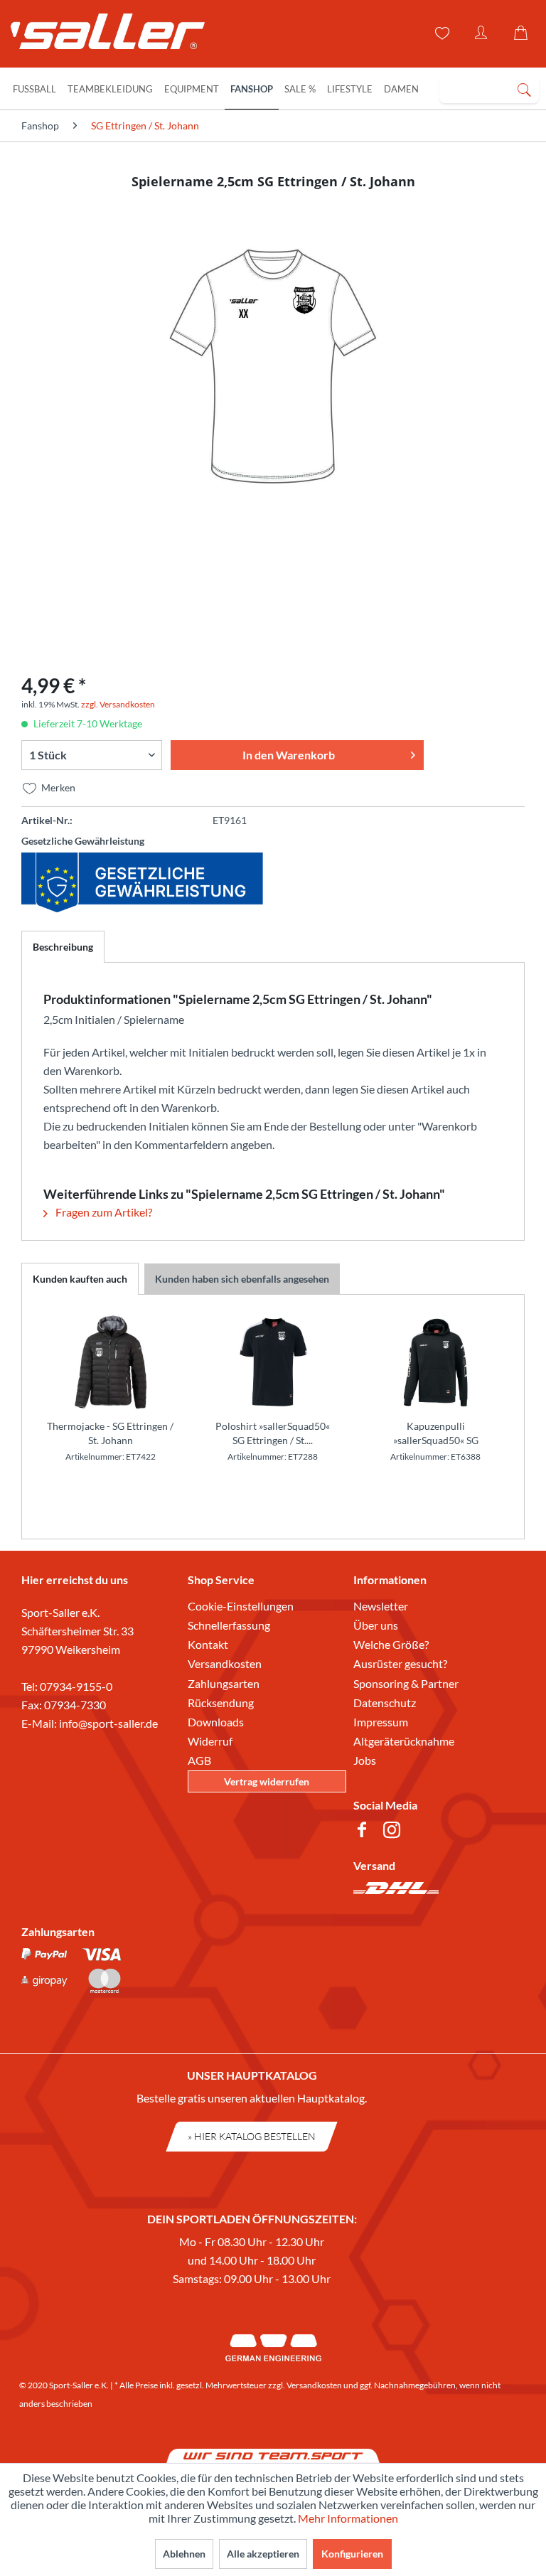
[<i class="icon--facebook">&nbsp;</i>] (365, 1832)
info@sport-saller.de (108, 1723)
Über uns (376, 1625)
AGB (199, 1760)
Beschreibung (63, 947)
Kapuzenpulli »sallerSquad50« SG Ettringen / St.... (436, 1434)
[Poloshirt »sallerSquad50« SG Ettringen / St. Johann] (273, 1362)
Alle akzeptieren (263, 2554)
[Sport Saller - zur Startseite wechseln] (101, 36)
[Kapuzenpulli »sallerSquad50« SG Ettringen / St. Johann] (435, 1362)
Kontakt (208, 1644)
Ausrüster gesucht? (400, 1663)
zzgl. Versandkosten (118, 704)
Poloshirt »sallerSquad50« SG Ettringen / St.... (273, 1433)
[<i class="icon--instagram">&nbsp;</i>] (395, 1832)
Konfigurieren (352, 2554)
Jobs (365, 1760)
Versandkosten (225, 1663)
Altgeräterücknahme (404, 1741)
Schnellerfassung (229, 1625)
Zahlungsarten (224, 1683)
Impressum (381, 1722)
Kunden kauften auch (80, 1279)
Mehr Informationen (348, 2518)
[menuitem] (489, 89)
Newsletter (381, 1606)
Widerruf (210, 1741)
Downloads (216, 1722)
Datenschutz (385, 1703)
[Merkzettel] (441, 33)
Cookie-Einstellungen (241, 1606)
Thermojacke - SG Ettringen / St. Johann (110, 1433)
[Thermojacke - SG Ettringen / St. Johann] (111, 1362)
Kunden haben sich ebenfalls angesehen (242, 1279)
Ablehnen (184, 2554)
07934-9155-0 (76, 1686)
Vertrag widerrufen (267, 1781)
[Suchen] (524, 89)
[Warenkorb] (523, 33)
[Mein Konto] (482, 33)
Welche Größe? (391, 1644)
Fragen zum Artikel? (103, 1212)
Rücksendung (221, 1703)
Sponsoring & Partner (406, 1683)
